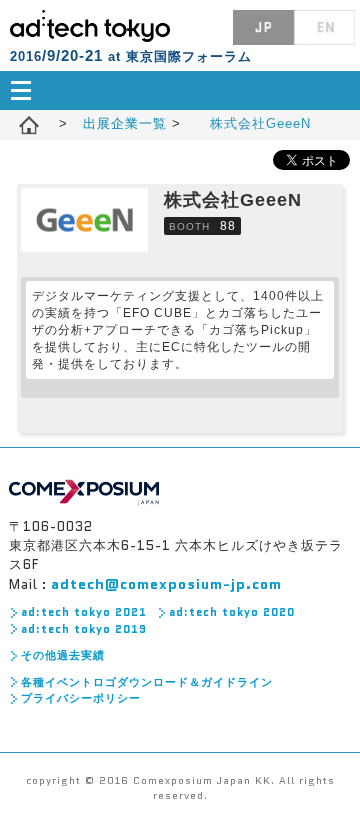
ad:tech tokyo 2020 (232, 612)
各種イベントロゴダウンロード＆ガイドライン (147, 682)
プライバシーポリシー (81, 698)
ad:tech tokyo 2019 (84, 629)
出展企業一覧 (127, 123)
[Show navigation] (180, 90)
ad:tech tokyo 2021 (84, 612)
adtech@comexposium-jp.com (166, 584)
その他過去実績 (63, 655)
